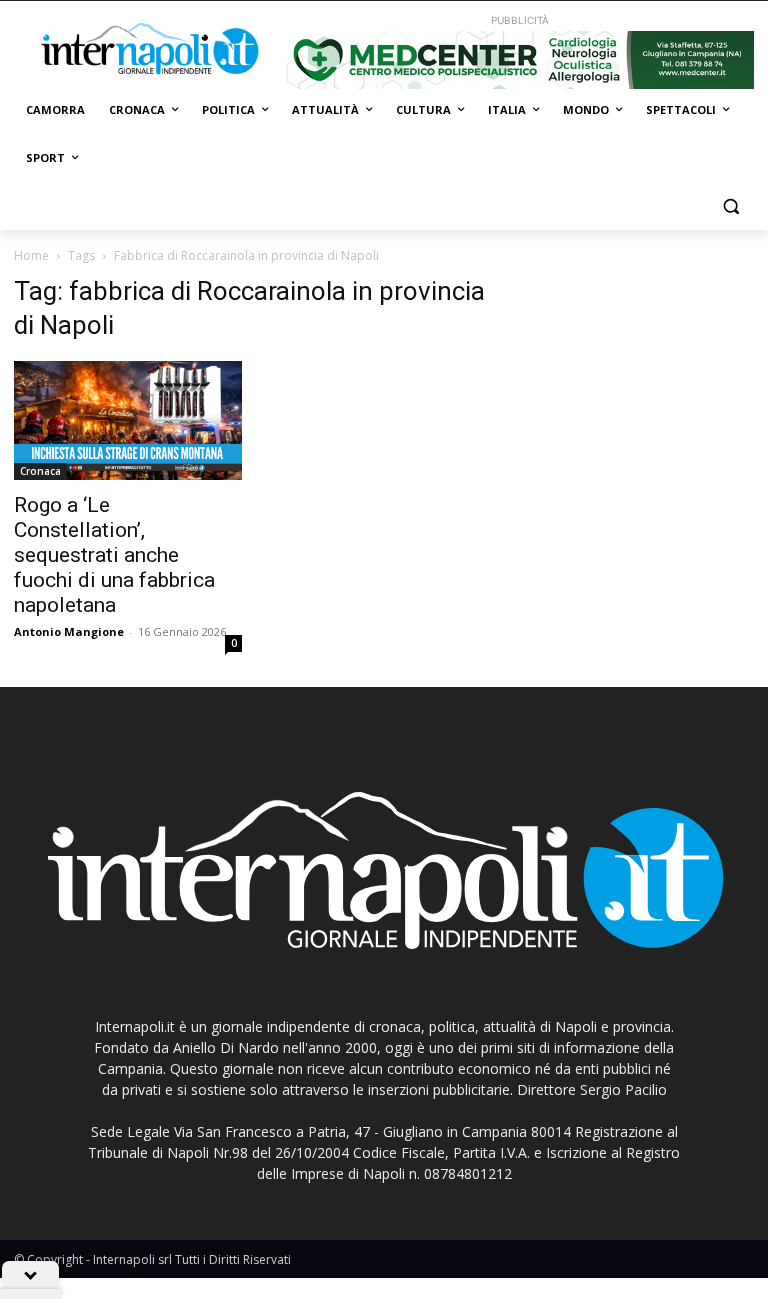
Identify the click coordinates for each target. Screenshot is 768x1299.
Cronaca (40, 471)
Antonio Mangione (69, 631)
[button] (730, 206)
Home (31, 255)
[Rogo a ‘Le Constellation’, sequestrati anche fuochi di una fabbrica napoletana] (128, 420)
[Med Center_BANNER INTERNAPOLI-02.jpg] (520, 60)
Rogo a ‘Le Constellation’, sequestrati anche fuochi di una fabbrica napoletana (114, 555)
